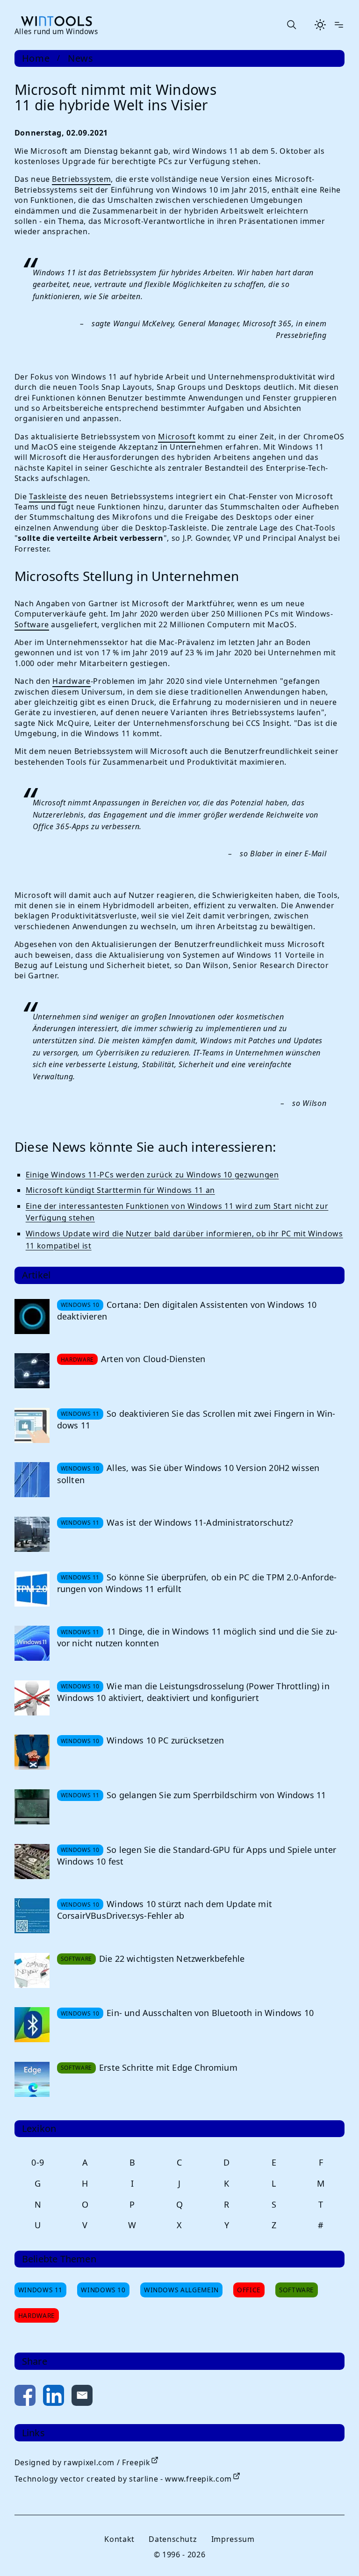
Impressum (233, 2539)
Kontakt (119, 2539)
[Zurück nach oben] (337, 2554)
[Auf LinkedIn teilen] (54, 2397)
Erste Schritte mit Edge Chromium (168, 2067)
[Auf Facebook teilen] (25, 2397)
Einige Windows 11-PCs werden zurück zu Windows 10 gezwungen (152, 1175)
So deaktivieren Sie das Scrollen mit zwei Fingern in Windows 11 (196, 1419)
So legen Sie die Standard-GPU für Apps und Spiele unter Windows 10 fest (197, 1855)
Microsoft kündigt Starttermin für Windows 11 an (120, 1190)
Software (32, 624)
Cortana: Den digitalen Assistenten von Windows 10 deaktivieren (187, 1310)
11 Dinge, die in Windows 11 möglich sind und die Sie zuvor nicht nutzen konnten (197, 1637)
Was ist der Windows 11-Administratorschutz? (200, 1522)
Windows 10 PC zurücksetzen (165, 1740)
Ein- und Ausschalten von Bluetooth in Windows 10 (210, 2013)
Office (249, 2290)
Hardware (71, 681)
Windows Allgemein (181, 2290)
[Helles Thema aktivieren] (320, 25)
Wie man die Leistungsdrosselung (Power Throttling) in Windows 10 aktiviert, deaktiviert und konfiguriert (193, 1692)
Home (36, 58)
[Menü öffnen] (339, 25)
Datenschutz (173, 2539)
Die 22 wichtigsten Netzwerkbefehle (172, 1959)
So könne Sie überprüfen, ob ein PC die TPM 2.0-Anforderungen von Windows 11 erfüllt (197, 1583)
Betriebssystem (81, 179)
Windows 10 (103, 2290)
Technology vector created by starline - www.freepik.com (123, 2479)
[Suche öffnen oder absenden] (291, 25)
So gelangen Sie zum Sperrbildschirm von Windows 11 (216, 1795)
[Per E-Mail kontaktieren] (82, 2397)
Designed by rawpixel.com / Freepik (83, 2462)
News (81, 58)
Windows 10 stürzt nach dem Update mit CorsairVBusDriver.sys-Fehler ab (165, 1910)
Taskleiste (48, 496)
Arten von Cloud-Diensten (153, 1359)
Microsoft (177, 437)
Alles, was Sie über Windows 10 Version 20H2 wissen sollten (188, 1474)
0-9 (38, 2162)
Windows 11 (40, 2290)
